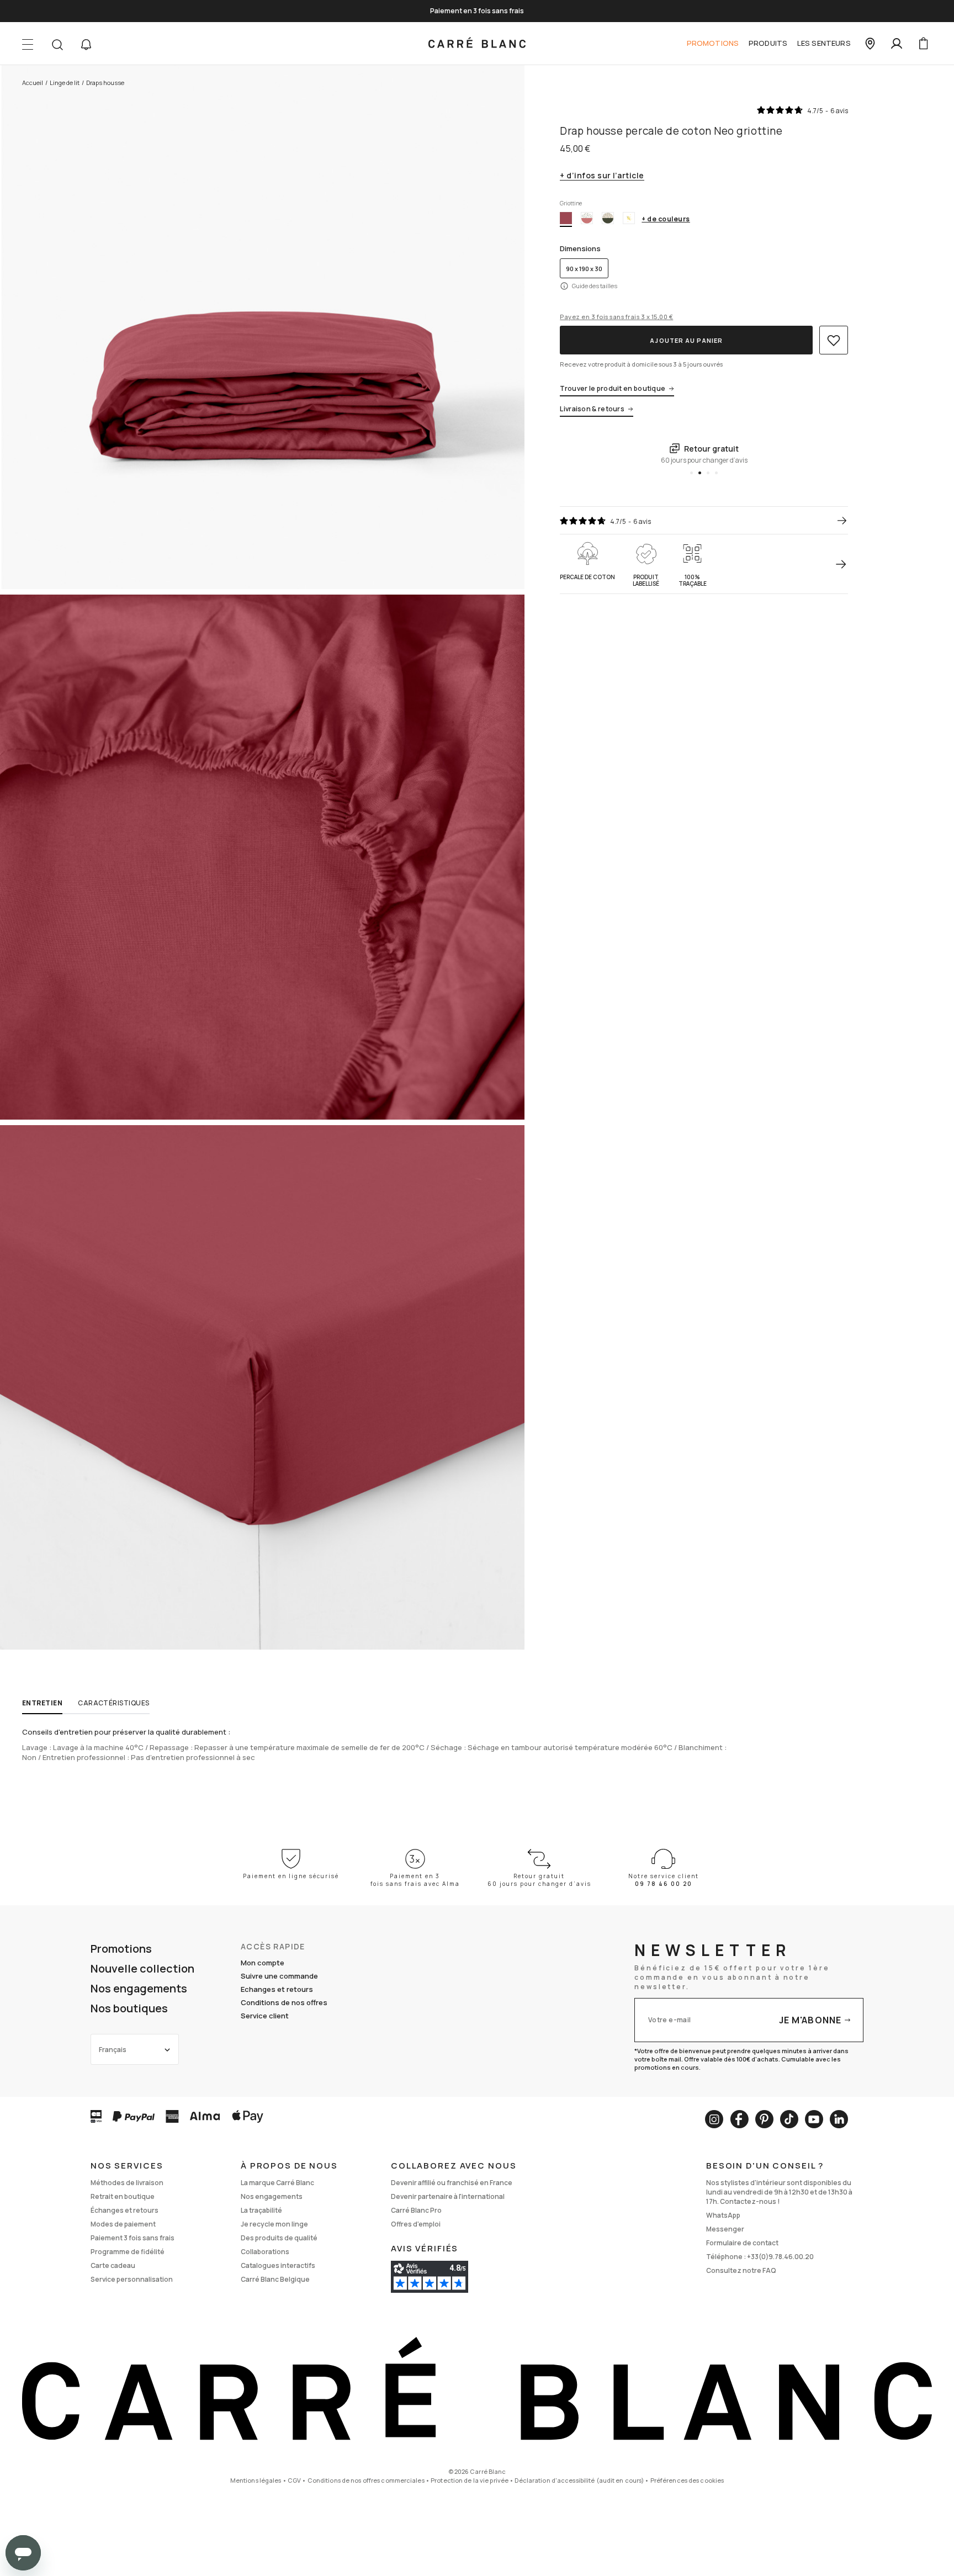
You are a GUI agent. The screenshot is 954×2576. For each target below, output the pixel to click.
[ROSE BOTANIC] (587, 218)
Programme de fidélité (128, 2252)
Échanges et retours (124, 2210)
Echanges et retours (277, 1989)
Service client (265, 2016)
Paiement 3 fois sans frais (132, 2238)
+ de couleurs (666, 219)
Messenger (725, 2229)
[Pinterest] (764, 2119)
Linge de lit (65, 83)
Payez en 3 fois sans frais (616, 317)
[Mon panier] (923, 44)
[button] (86, 45)
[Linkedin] (839, 2119)
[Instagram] (714, 2119)
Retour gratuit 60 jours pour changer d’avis (539, 1880)
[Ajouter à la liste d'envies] (834, 340)
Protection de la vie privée (470, 2480)
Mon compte (263, 1963)
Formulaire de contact (742, 2243)
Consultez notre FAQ (741, 2270)
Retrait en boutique (123, 2196)
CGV (294, 2480)
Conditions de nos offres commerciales (366, 2480)
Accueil (33, 83)
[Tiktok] (789, 2119)
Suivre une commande (279, 1976)
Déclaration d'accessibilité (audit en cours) (579, 2480)
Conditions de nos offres (284, 2002)
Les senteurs (824, 43)
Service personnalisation (132, 2279)
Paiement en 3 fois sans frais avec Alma (415, 1880)
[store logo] (477, 44)
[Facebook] (739, 2119)
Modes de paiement (123, 2224)
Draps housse (105, 83)
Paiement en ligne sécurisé (291, 1876)
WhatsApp (723, 2215)
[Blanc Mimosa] (629, 218)
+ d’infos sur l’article (602, 176)
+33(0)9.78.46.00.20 (780, 2257)
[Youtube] (814, 2119)
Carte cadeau (113, 2265)
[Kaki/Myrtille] (608, 218)
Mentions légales (256, 2480)
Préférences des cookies (687, 2480)
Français (113, 2050)
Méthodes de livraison (127, 2183)
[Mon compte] (897, 44)
